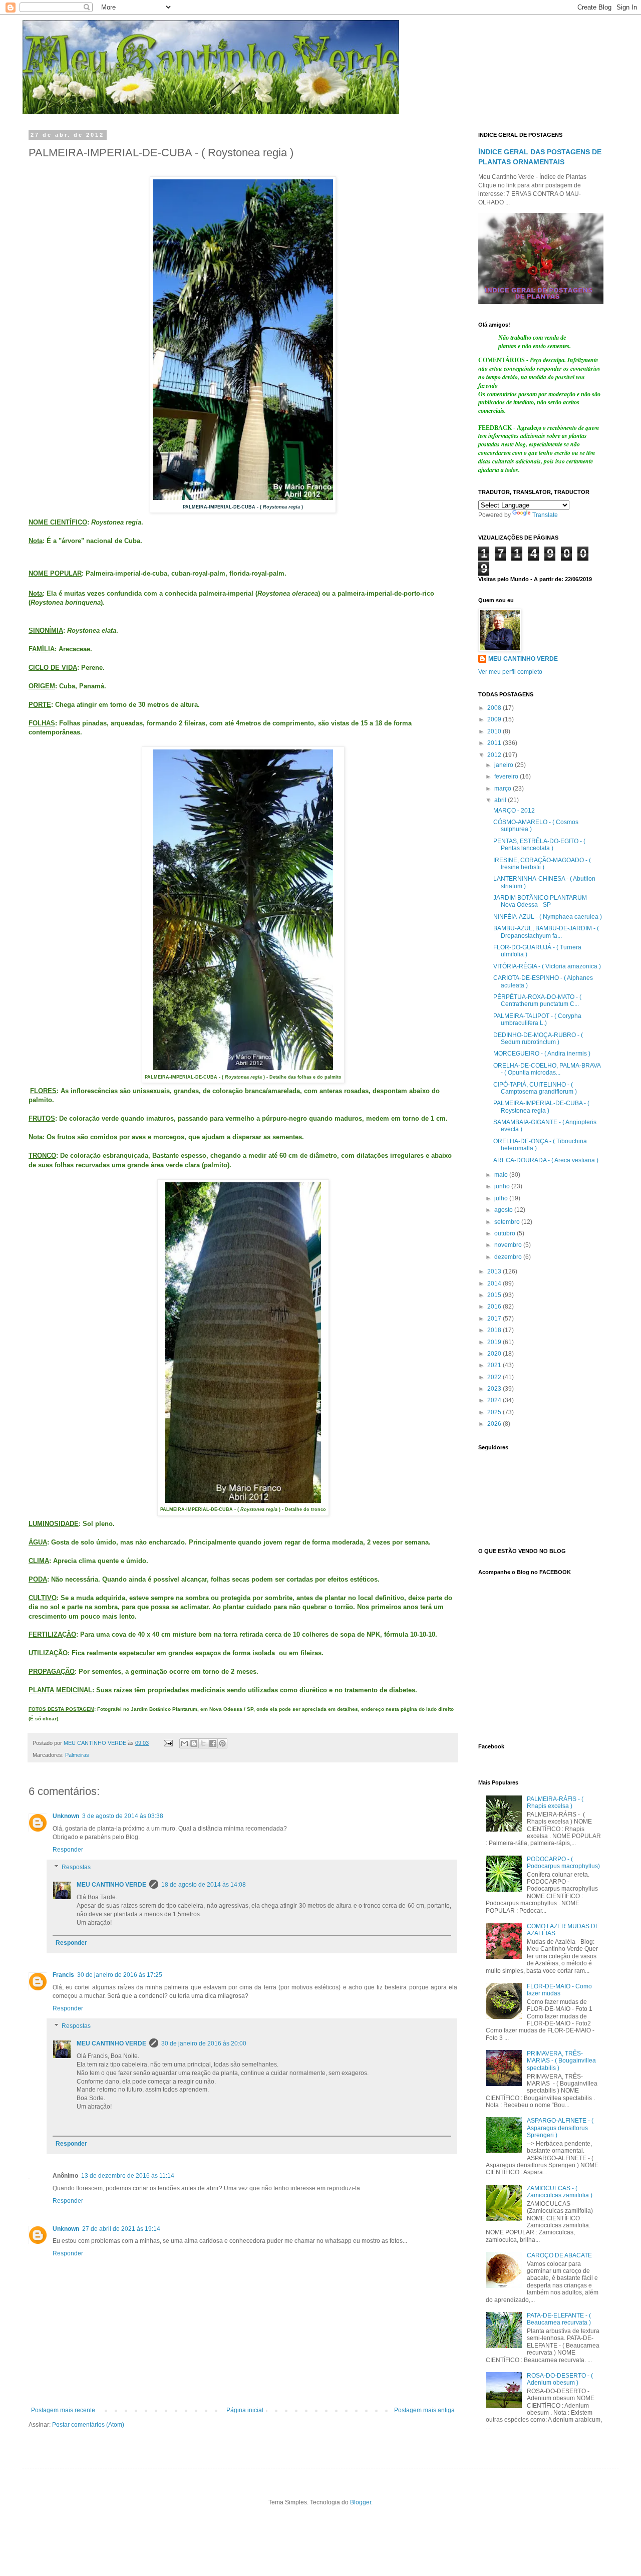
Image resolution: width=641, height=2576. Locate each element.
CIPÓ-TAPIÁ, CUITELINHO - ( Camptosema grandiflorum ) (535, 1088)
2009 (495, 719)
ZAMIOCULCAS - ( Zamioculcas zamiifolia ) (560, 2192)
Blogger (361, 2502)
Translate (545, 515)
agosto (504, 1210)
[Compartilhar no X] (203, 1743)
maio (502, 1175)
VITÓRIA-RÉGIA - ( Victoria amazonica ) (547, 966)
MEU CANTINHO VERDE (111, 1885)
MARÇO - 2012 (514, 811)
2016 (495, 1307)
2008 (495, 708)
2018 (495, 1330)
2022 (495, 1377)
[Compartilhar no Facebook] (213, 1743)
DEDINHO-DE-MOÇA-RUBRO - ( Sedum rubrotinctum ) (538, 1039)
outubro (506, 1233)
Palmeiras (77, 1755)
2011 (495, 743)
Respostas (76, 1868)
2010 (495, 731)
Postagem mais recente (63, 2410)
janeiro (505, 765)
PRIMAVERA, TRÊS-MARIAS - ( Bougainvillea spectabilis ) (561, 2061)
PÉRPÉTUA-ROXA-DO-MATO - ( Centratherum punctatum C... (537, 1000)
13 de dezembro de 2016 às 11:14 (128, 2176)
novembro (509, 1245)
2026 (495, 1424)
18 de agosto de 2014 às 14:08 (204, 1885)
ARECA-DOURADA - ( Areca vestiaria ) (546, 1160)
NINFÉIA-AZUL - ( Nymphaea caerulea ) (548, 917)
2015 (495, 1295)
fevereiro (507, 777)
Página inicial (245, 2410)
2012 (495, 755)
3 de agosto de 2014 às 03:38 (123, 1816)
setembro (508, 1222)
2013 (495, 1271)
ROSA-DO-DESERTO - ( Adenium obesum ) (560, 2379)
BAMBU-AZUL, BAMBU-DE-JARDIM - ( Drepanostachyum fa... (546, 932)
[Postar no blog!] (194, 1743)
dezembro (509, 1257)
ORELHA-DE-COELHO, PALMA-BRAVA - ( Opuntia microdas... (547, 1069)
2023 (495, 1389)
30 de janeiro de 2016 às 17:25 (120, 1975)
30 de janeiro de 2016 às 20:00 (204, 2043)
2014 (495, 1283)
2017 (495, 1319)
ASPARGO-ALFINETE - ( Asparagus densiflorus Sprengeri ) (560, 2128)
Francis (63, 1975)
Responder (68, 1850)
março (504, 789)
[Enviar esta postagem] (168, 1743)
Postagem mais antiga (424, 2410)
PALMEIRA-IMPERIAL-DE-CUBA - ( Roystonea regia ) (541, 1107)
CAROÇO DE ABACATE (559, 2255)
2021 (495, 1365)
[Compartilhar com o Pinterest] (222, 1743)
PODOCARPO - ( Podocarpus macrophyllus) (563, 1863)
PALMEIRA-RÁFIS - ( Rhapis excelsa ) (555, 1802)
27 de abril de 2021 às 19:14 (121, 2229)
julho (502, 1198)
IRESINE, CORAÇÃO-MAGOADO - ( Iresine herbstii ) (542, 864)
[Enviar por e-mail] (184, 1743)
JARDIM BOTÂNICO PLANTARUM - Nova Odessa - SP (542, 901)
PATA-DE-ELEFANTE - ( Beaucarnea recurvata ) (559, 2319)
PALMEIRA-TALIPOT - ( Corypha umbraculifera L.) (537, 1019)
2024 (495, 1400)
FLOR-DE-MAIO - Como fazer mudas (559, 1990)
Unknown (66, 1816)
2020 (495, 1354)
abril (501, 800)
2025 (495, 1412)
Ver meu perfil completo (510, 672)
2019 (495, 1342)
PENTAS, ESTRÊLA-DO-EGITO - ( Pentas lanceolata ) (539, 845)
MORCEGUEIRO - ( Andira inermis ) (542, 1054)
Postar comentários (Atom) (88, 2425)
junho (503, 1186)
